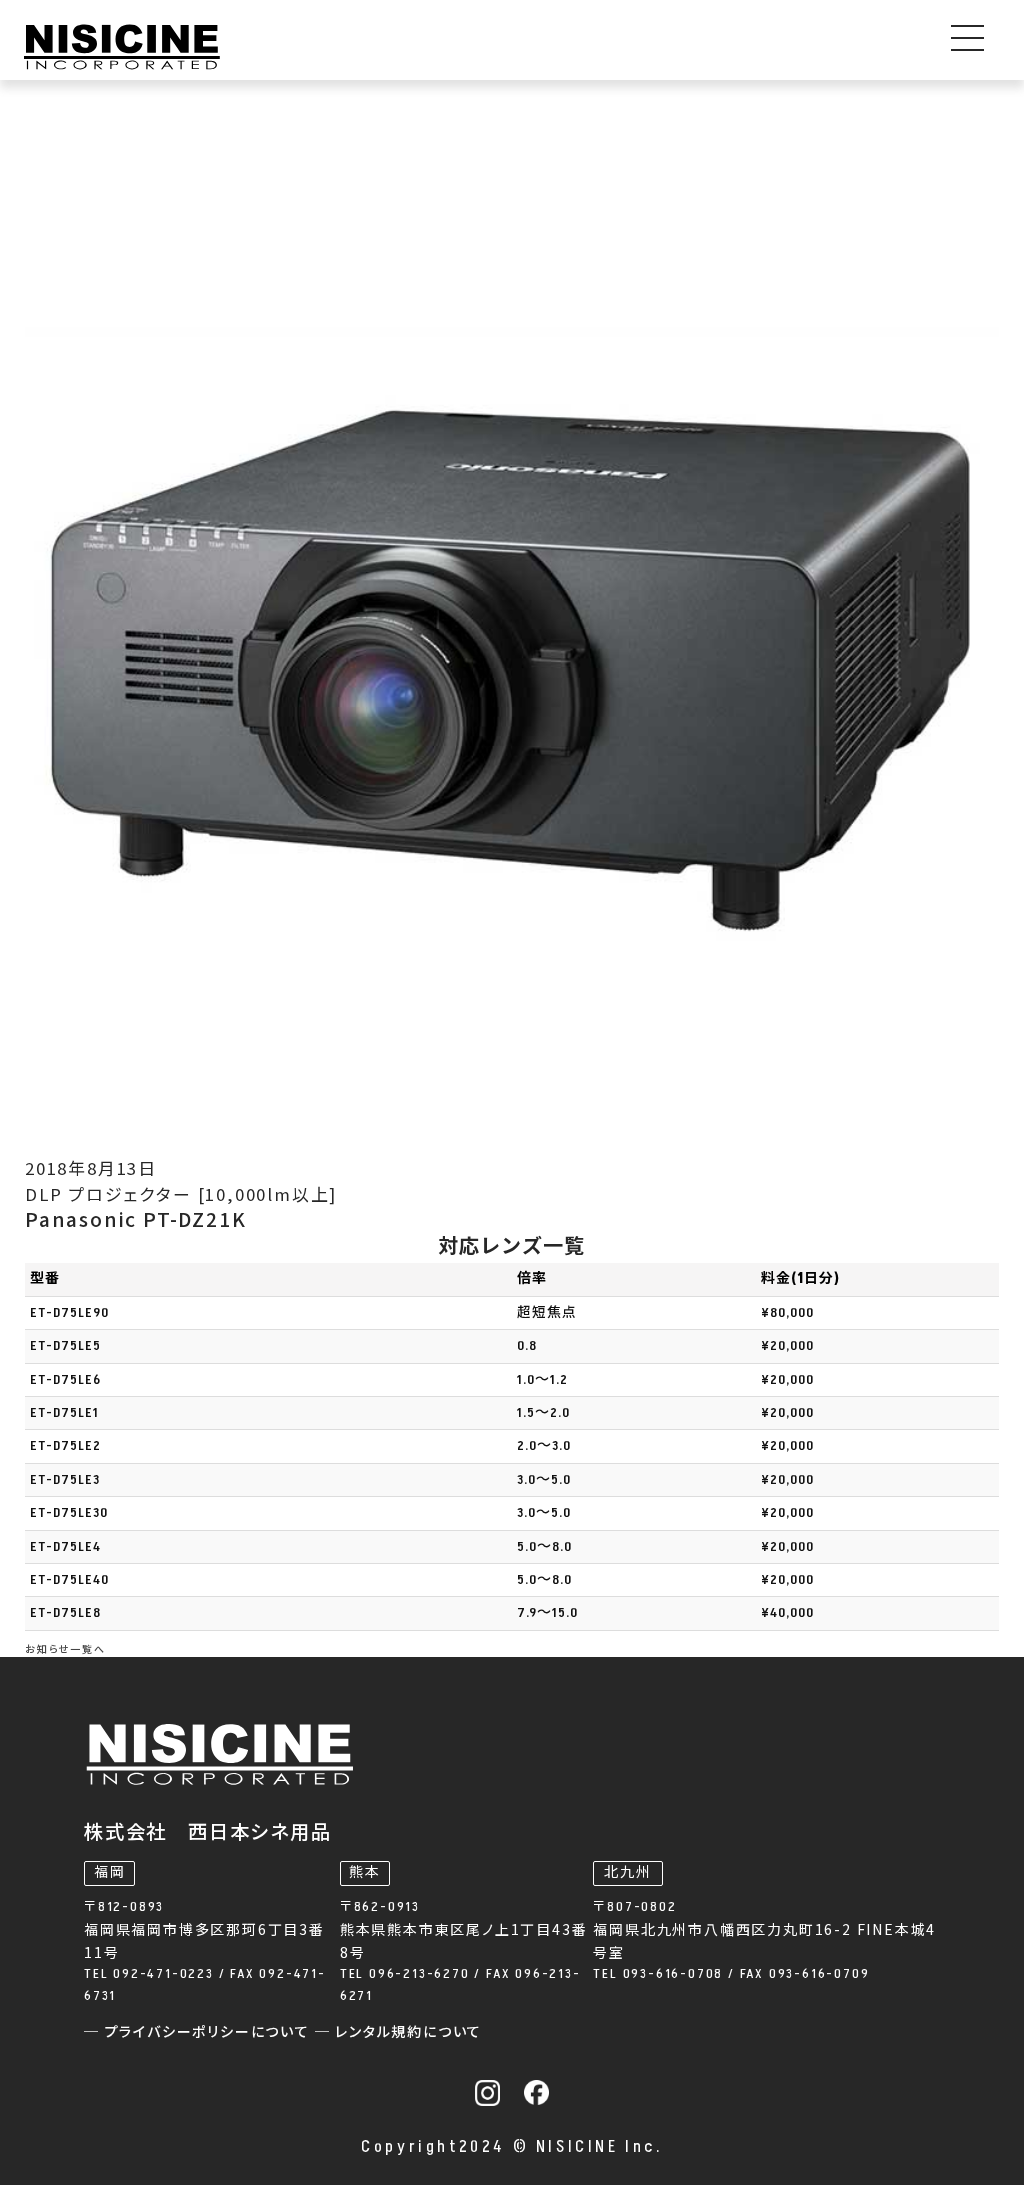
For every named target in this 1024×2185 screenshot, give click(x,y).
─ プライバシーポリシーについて (199, 2032)
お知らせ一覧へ (65, 1649)
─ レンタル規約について (399, 2032)
